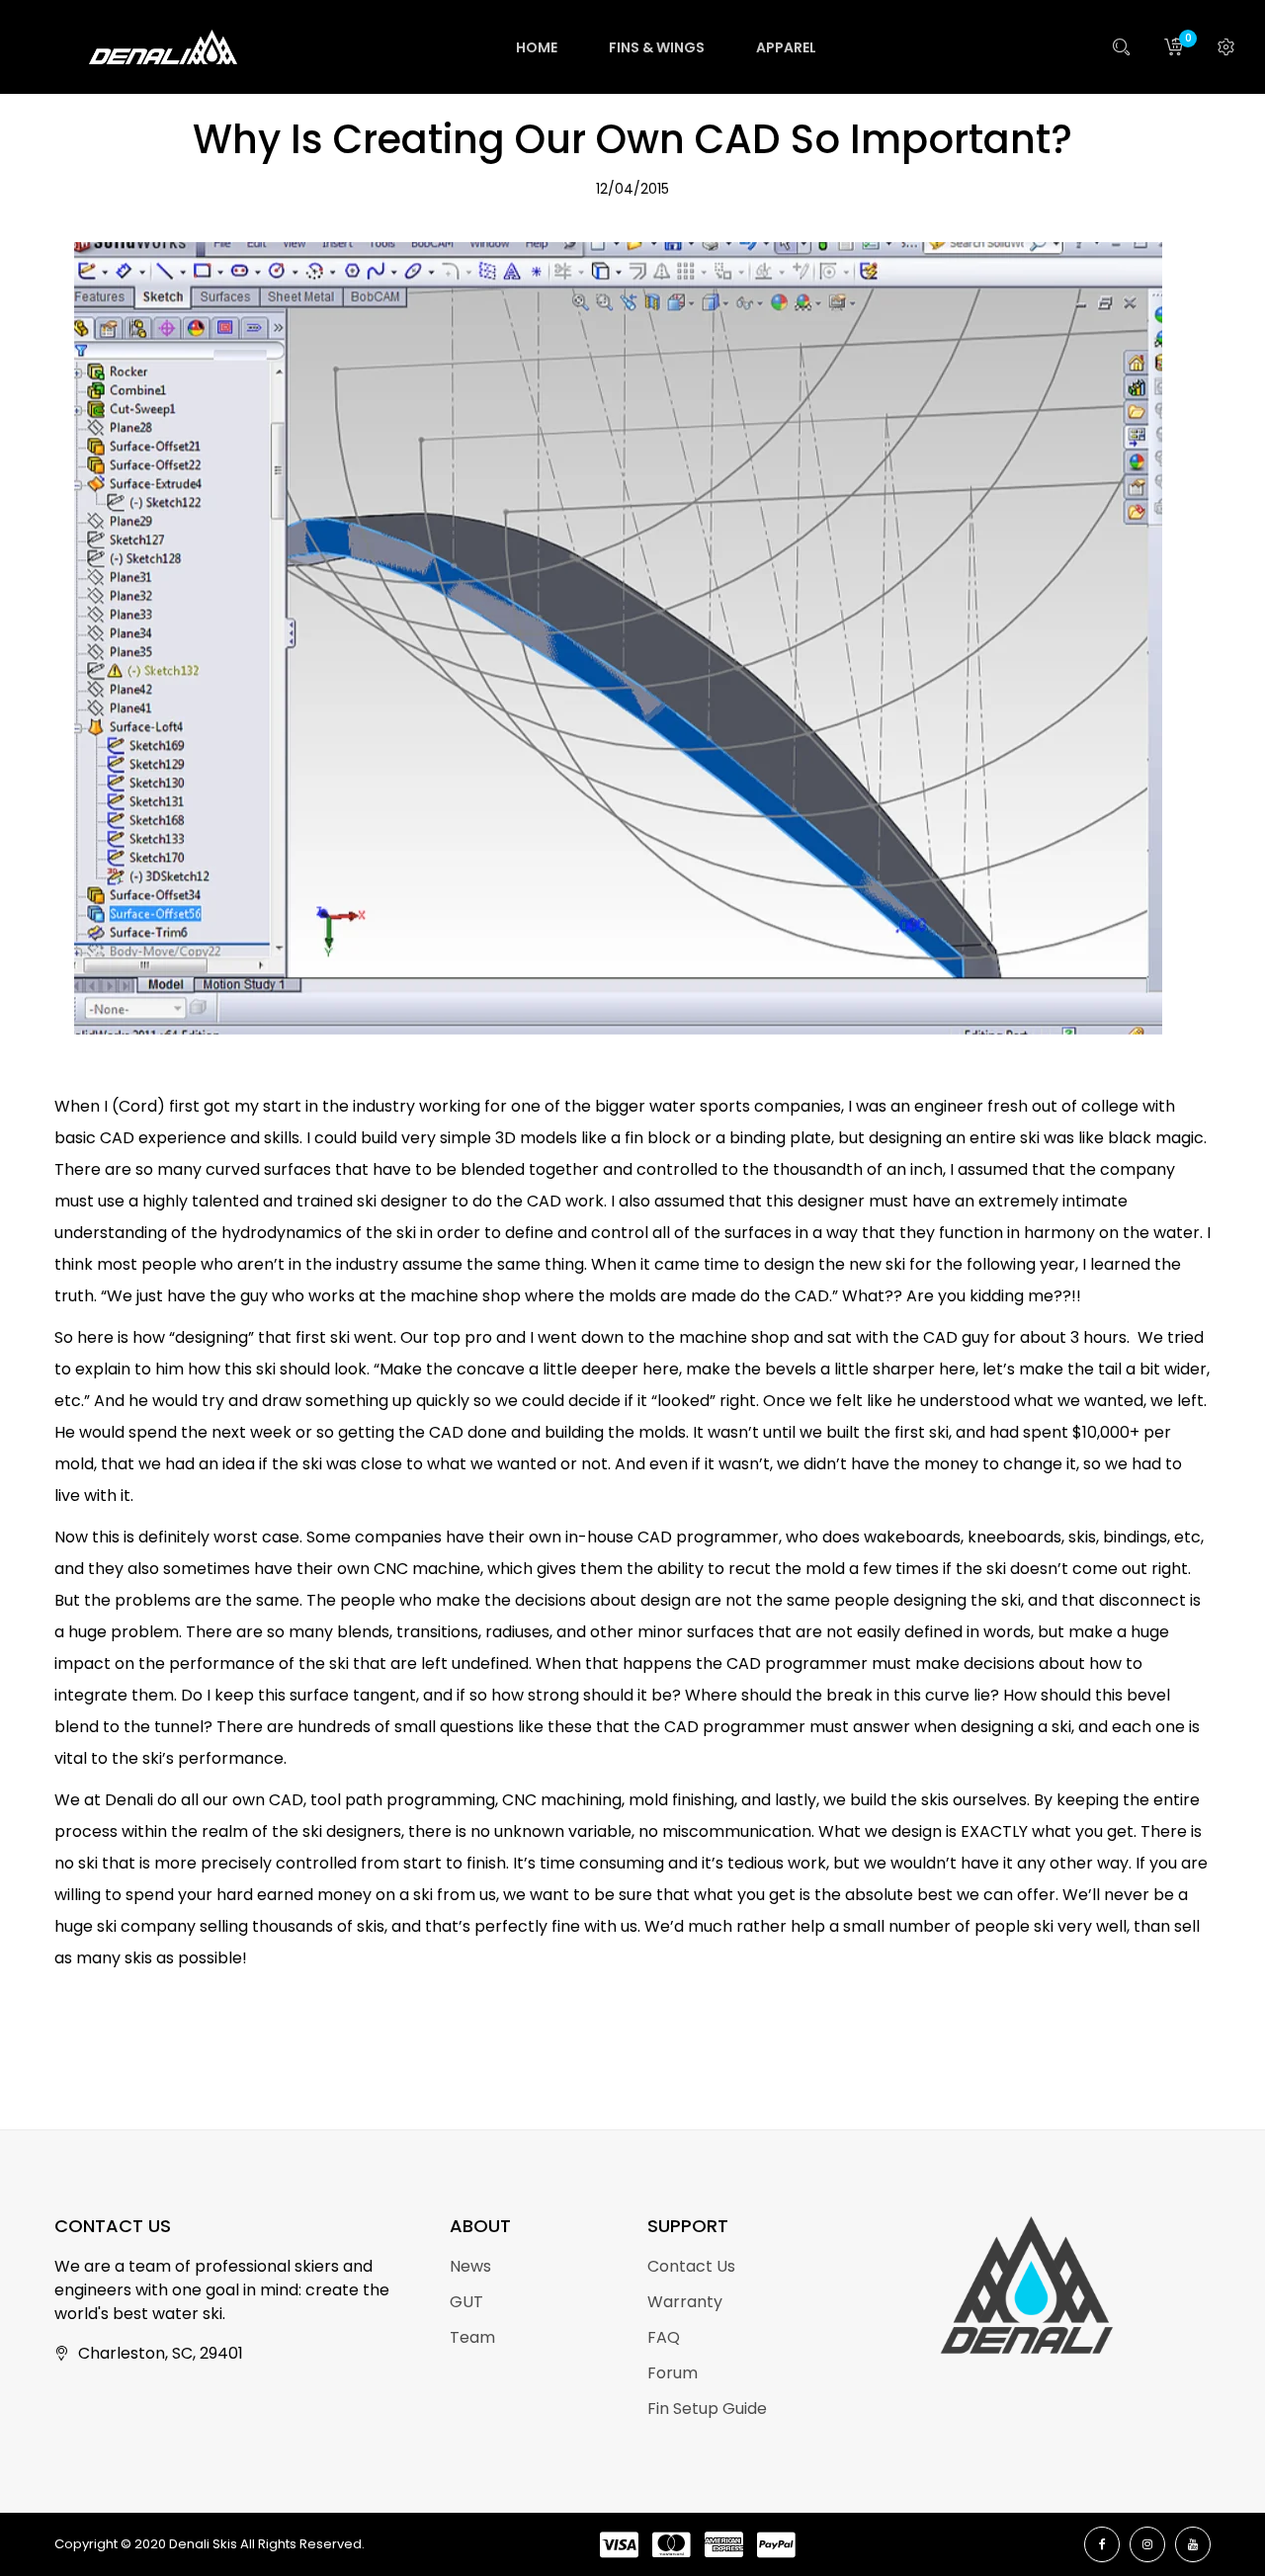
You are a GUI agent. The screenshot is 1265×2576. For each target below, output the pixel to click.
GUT (466, 2302)
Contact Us (691, 2266)
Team (472, 2337)
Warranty (685, 2302)
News (470, 2266)
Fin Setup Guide (707, 2409)
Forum (673, 2373)
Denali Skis (203, 2544)
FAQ (664, 2337)
